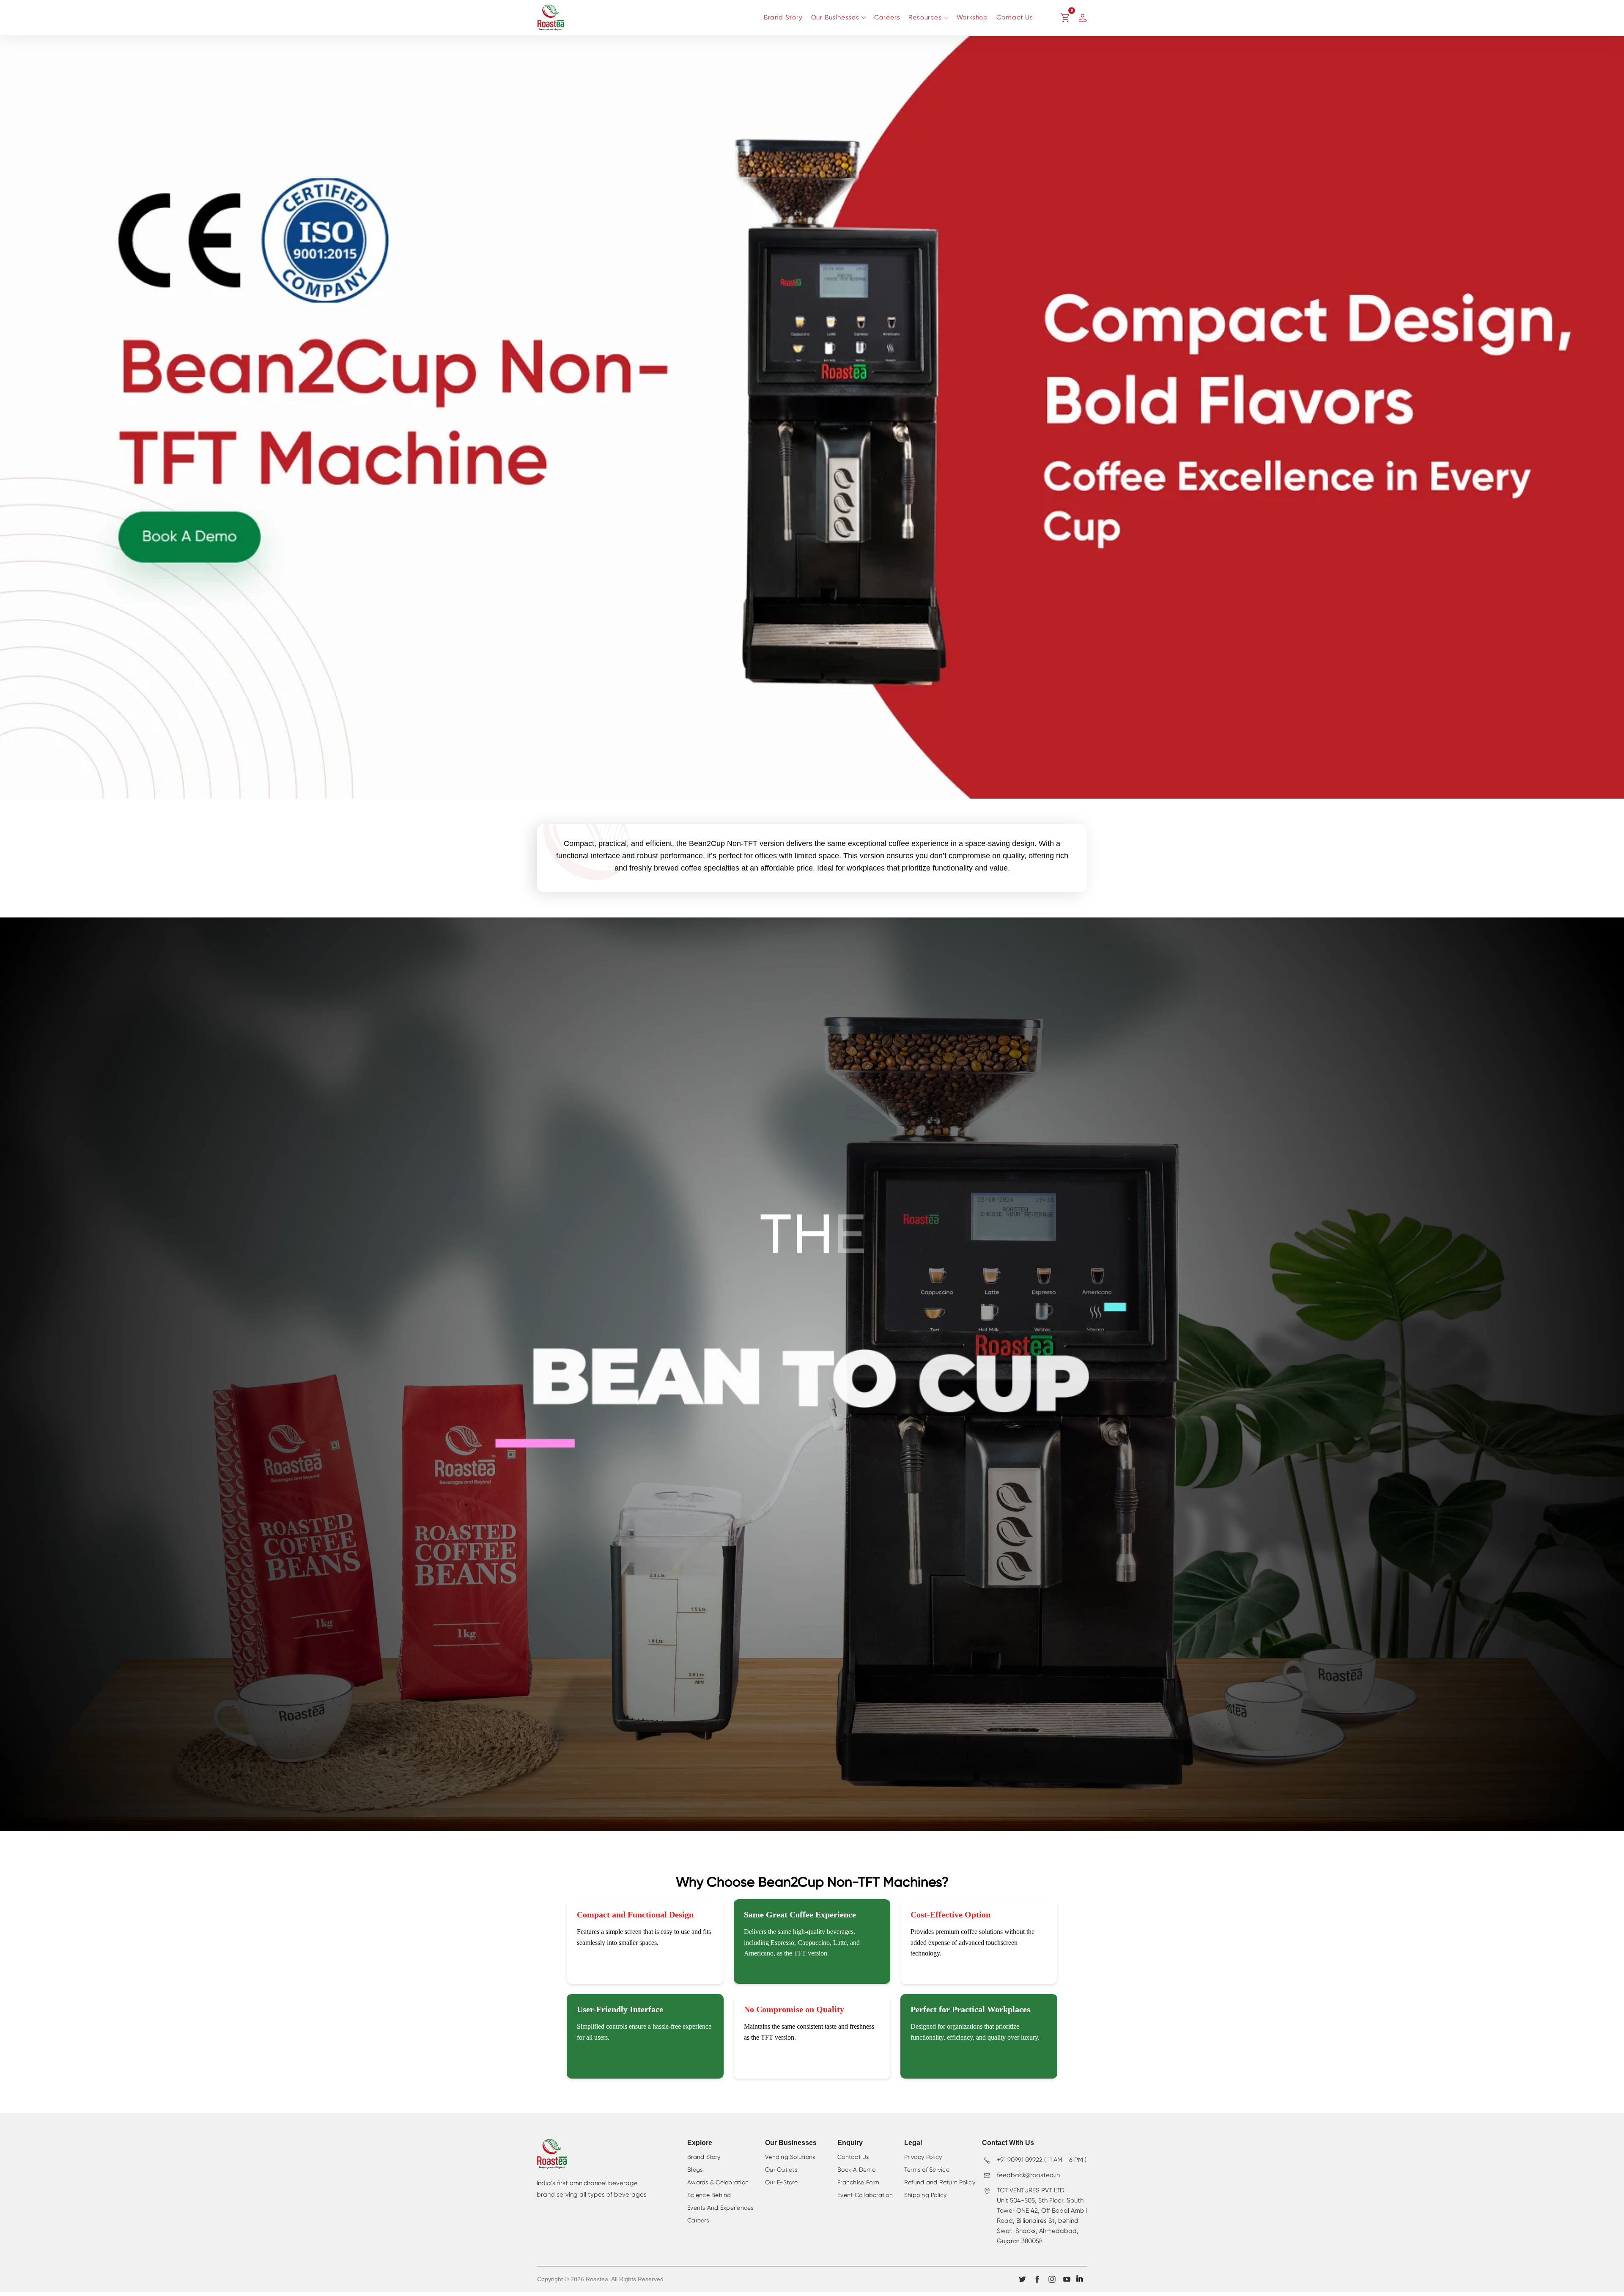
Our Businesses (835, 18)
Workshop (972, 18)
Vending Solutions (790, 2157)
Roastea (597, 2279)
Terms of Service (927, 2170)
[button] (1065, 18)
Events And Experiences (720, 2208)
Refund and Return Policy (940, 2183)
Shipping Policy (926, 2195)
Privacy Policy (923, 2157)
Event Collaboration (865, 2195)
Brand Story (783, 18)
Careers (887, 18)
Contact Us (1015, 18)
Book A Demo (856, 2170)
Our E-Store (781, 2183)
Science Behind (709, 2195)
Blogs (695, 2170)
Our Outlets (781, 2170)
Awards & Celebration (718, 2183)
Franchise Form (859, 2183)
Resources (925, 18)
